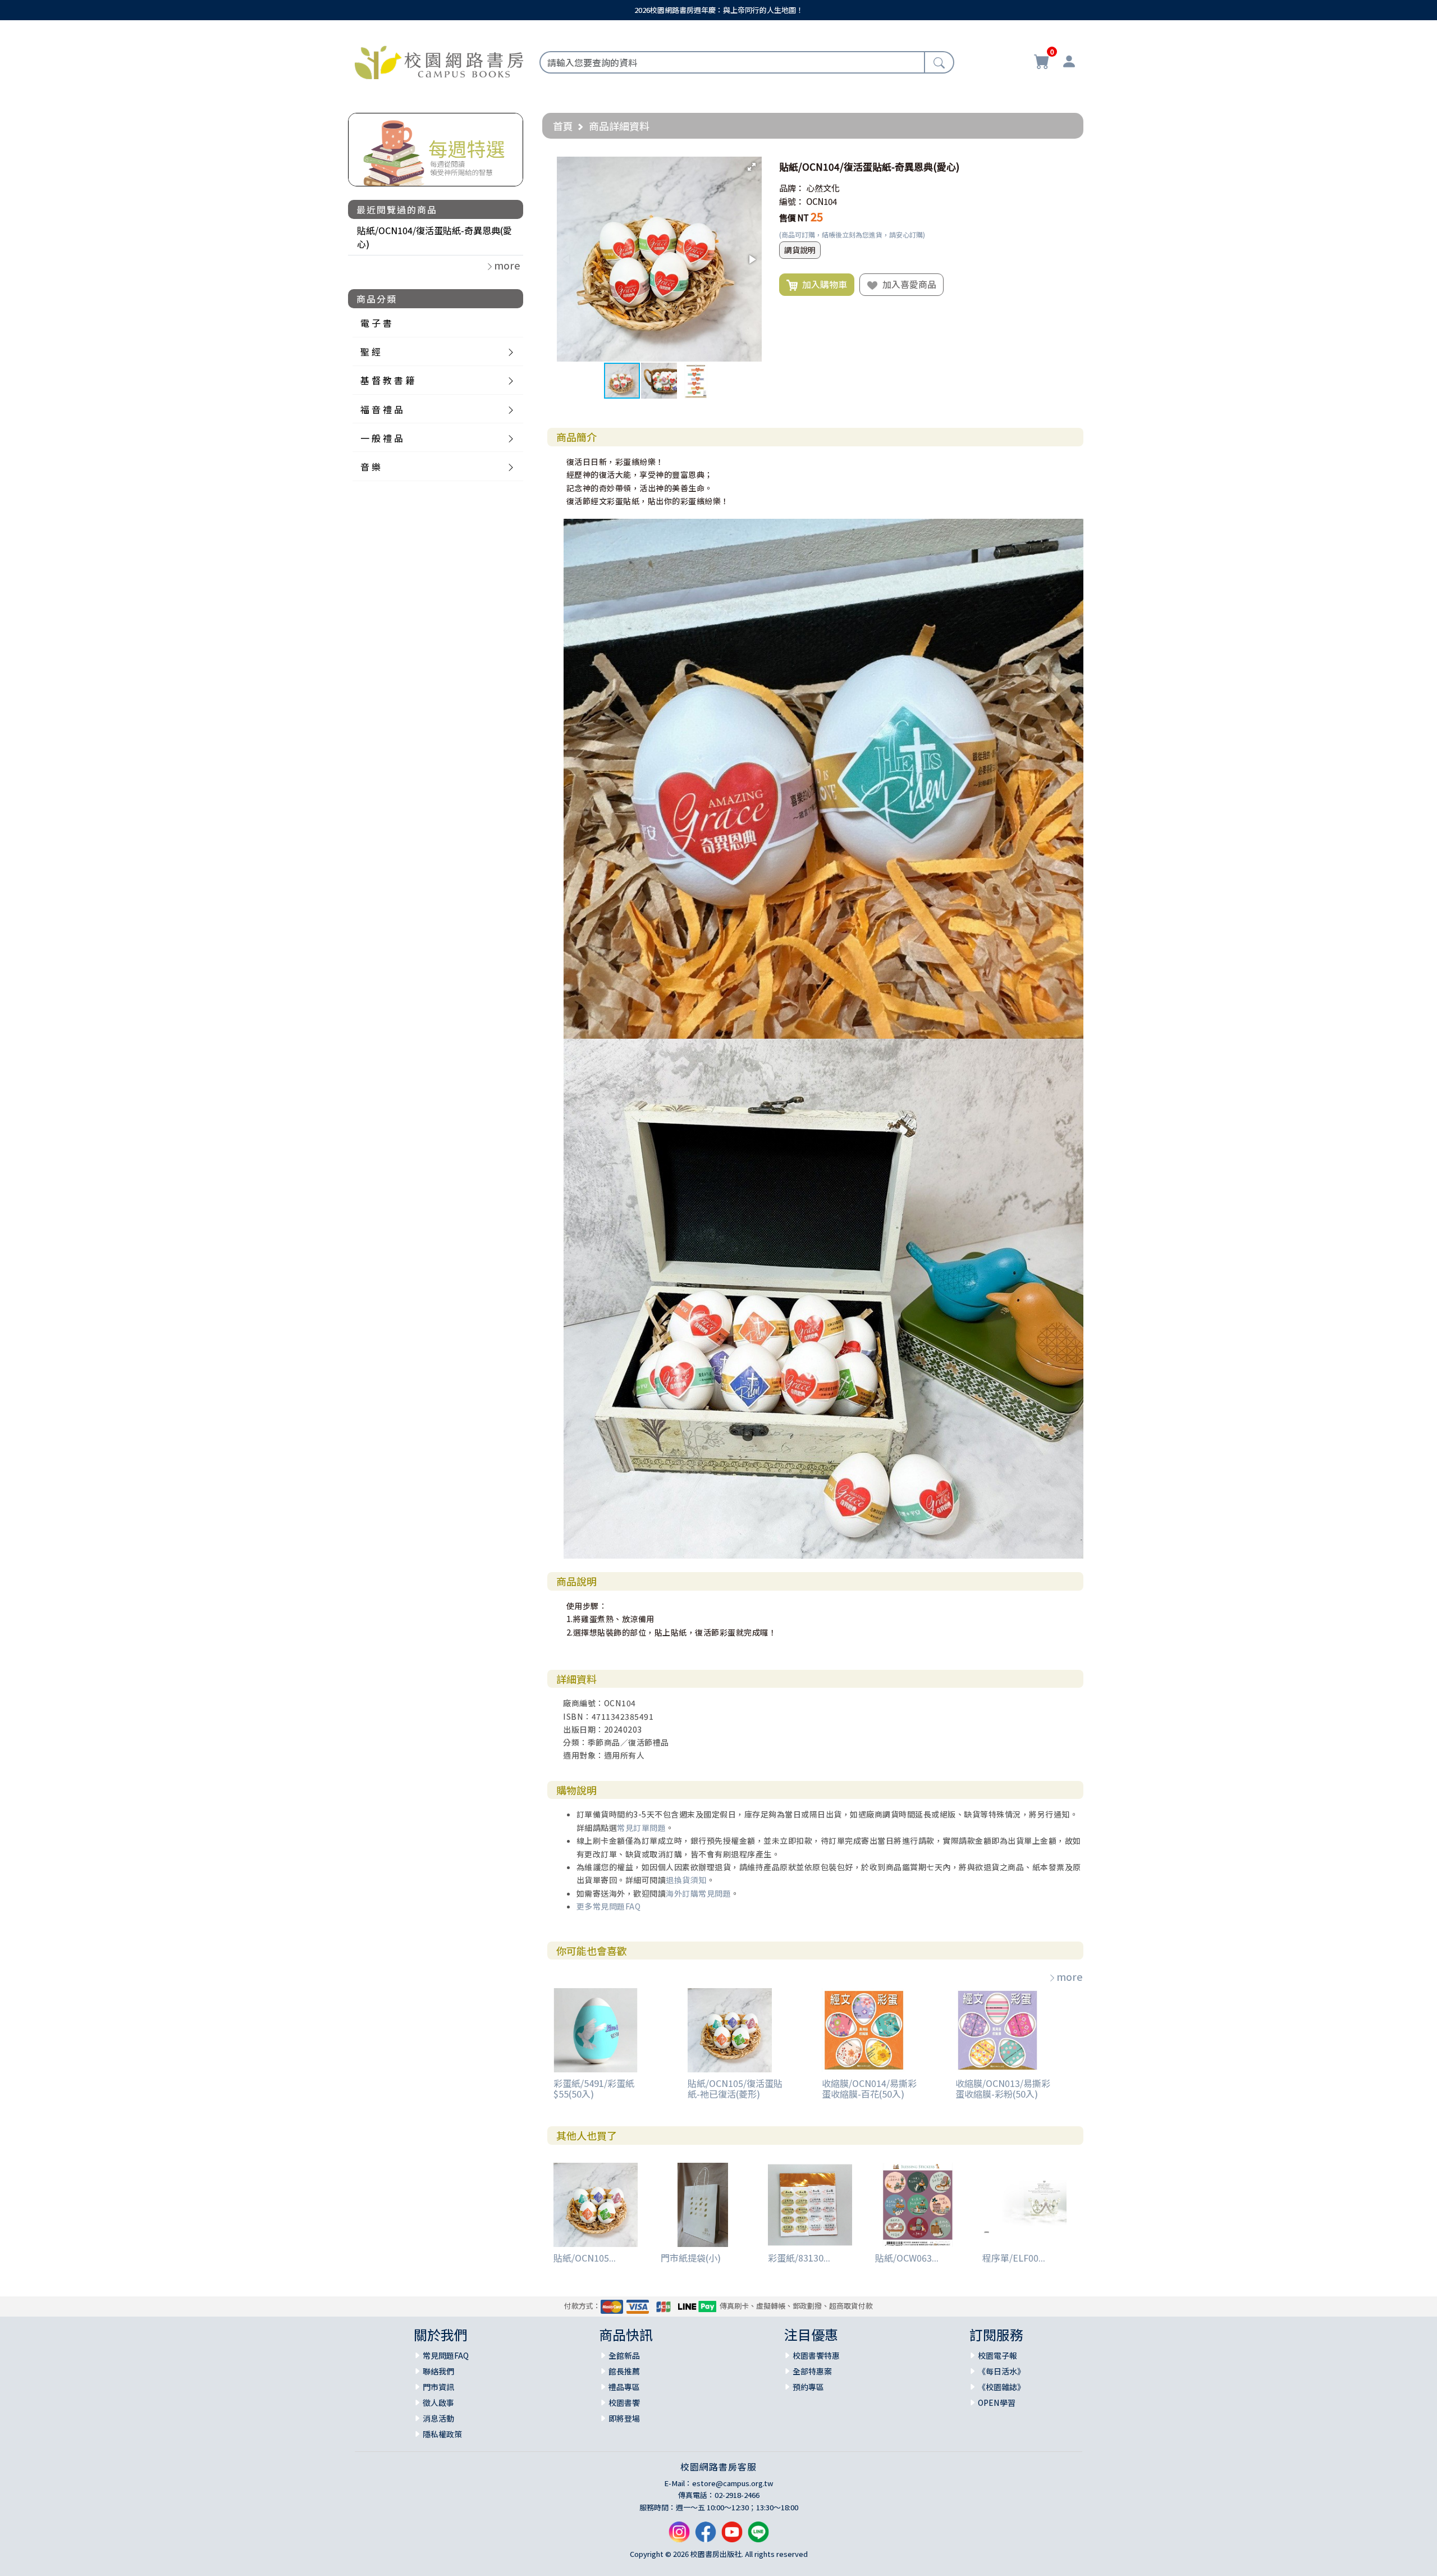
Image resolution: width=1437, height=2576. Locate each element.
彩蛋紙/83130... (799, 2258)
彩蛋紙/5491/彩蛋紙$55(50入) (594, 2088)
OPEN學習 (997, 2403)
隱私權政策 (442, 2434)
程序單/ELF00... (1014, 2258)
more (1070, 1976)
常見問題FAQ (446, 2355)
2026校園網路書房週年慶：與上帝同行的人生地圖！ (719, 10)
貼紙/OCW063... (907, 2258)
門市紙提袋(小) (691, 2258)
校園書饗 (624, 2403)
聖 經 (370, 351)
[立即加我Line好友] (758, 2536)
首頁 (563, 126)
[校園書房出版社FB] (706, 2536)
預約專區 (808, 2387)
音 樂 (370, 467)
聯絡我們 (438, 2371)
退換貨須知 (686, 1880)
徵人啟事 (438, 2403)
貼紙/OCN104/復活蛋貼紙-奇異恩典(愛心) (434, 237)
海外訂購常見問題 (698, 1893)
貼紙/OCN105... (585, 2258)
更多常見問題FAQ (609, 1906)
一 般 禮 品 (382, 438)
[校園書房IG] (679, 2536)
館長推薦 (624, 2371)
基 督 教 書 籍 (387, 380)
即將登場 (624, 2418)
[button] (752, 167)
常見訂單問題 (641, 1828)
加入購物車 (822, 284)
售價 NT (794, 218)
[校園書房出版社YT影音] (732, 2536)
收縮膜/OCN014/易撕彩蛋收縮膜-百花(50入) (869, 2088)
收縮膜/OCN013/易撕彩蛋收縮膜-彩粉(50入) (1003, 2088)
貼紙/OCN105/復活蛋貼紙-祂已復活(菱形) (735, 2088)
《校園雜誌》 (1001, 2387)
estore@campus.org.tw (733, 2483)
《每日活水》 (1001, 2371)
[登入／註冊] (1069, 63)
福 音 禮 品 (382, 409)
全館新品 (624, 2355)
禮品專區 (624, 2387)
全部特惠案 (812, 2371)
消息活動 (438, 2418)
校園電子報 (997, 2355)
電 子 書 (376, 323)
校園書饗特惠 (816, 2355)
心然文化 (823, 188)
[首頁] (439, 61)
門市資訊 (438, 2387)
